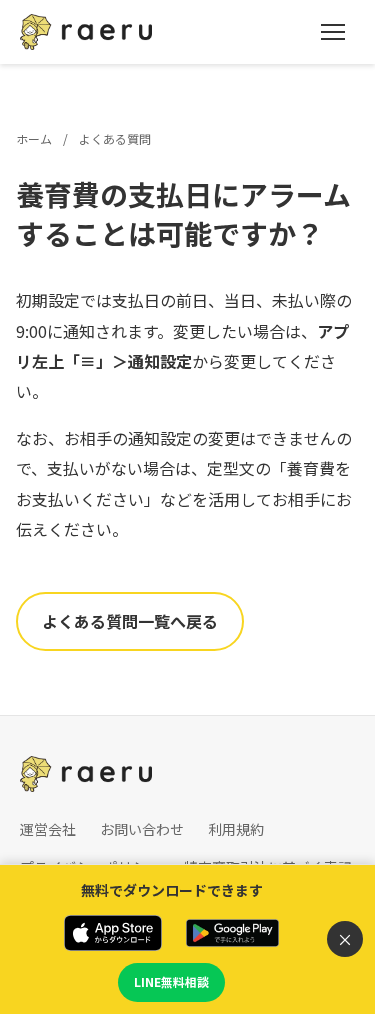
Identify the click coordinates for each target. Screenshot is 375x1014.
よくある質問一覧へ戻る (130, 621)
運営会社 (48, 829)
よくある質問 (115, 138)
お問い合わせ (142, 829)
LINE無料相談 (171, 981)
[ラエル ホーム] (86, 32)
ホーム (34, 138)
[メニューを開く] (333, 32)
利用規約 (236, 829)
